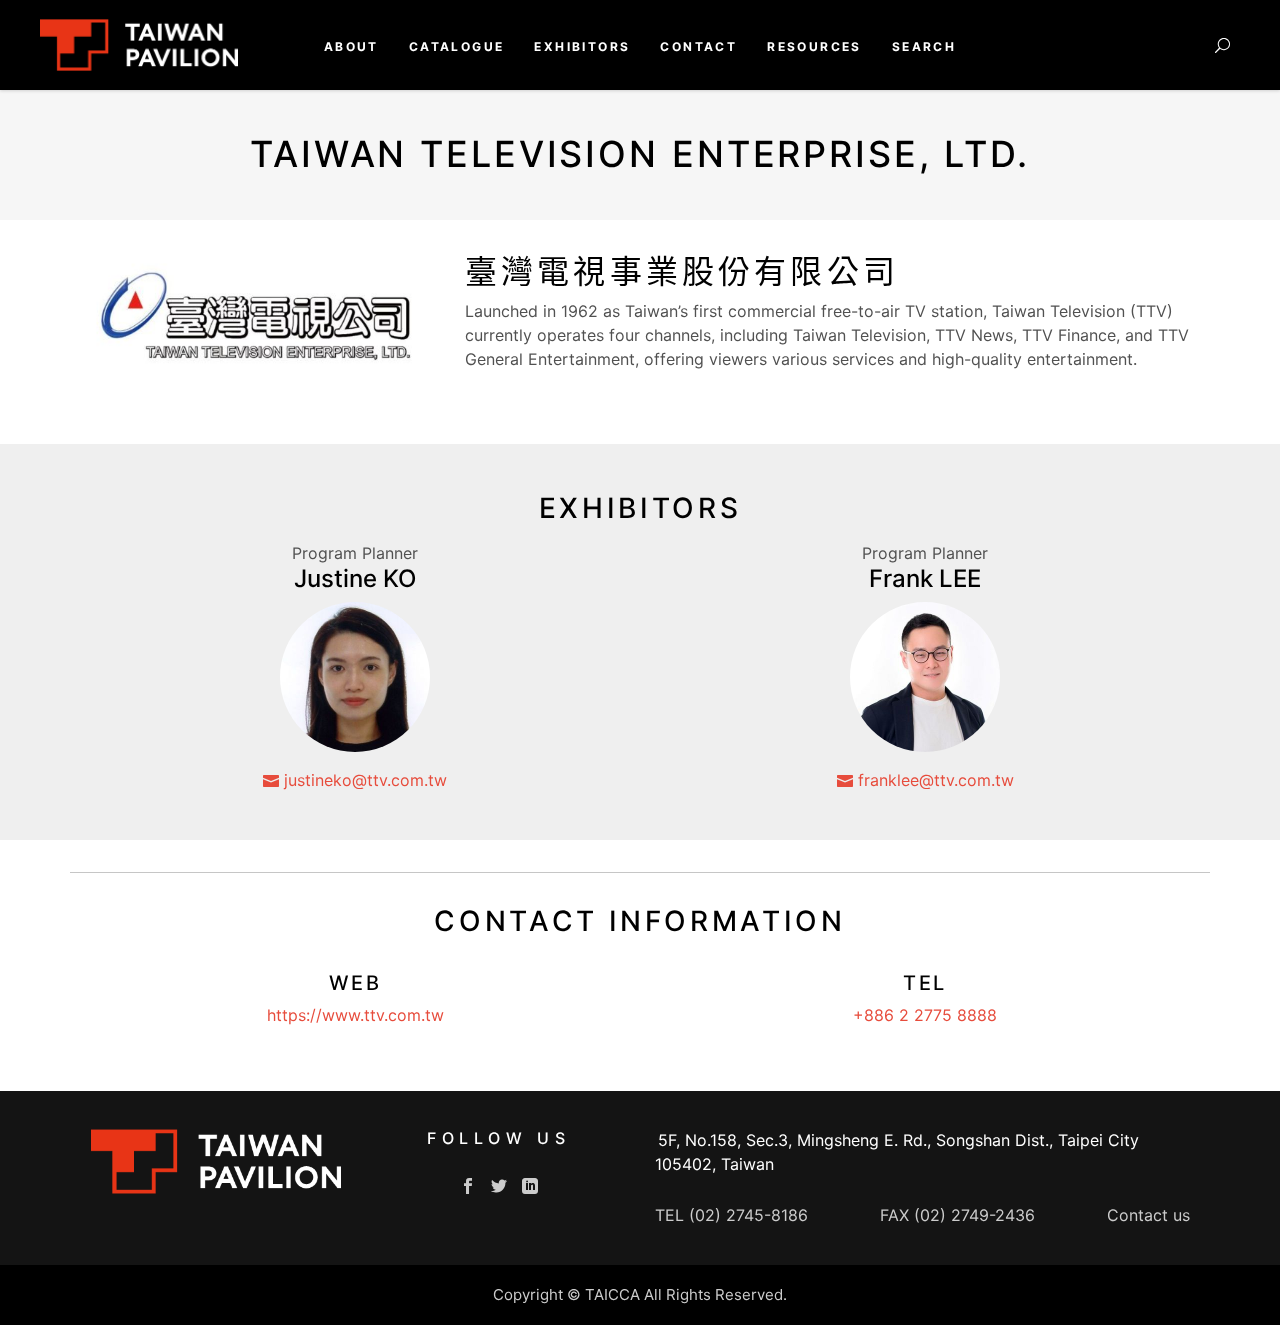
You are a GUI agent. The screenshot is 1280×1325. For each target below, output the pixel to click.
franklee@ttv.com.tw (933, 780)
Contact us (1148, 1215)
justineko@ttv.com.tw (363, 780)
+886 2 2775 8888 (925, 1015)
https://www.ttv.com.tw (355, 1015)
